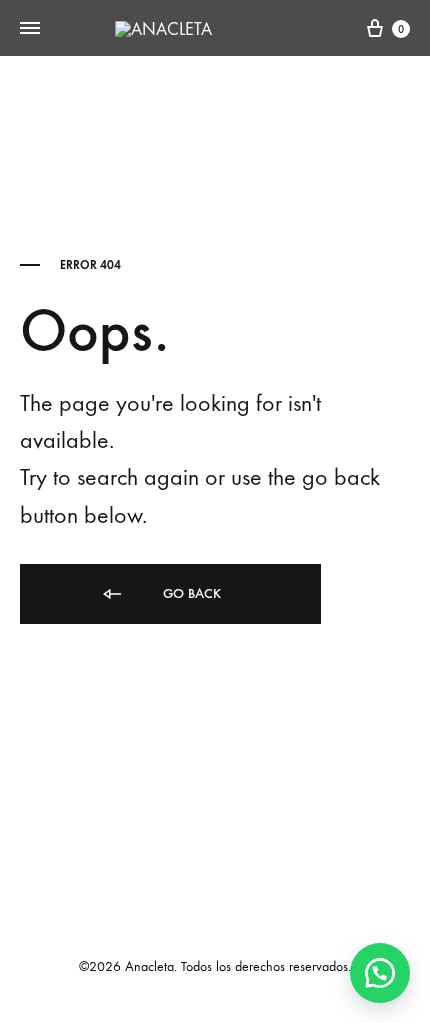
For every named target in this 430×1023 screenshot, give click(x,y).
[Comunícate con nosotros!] (380, 973)
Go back (190, 593)
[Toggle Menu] (30, 29)
